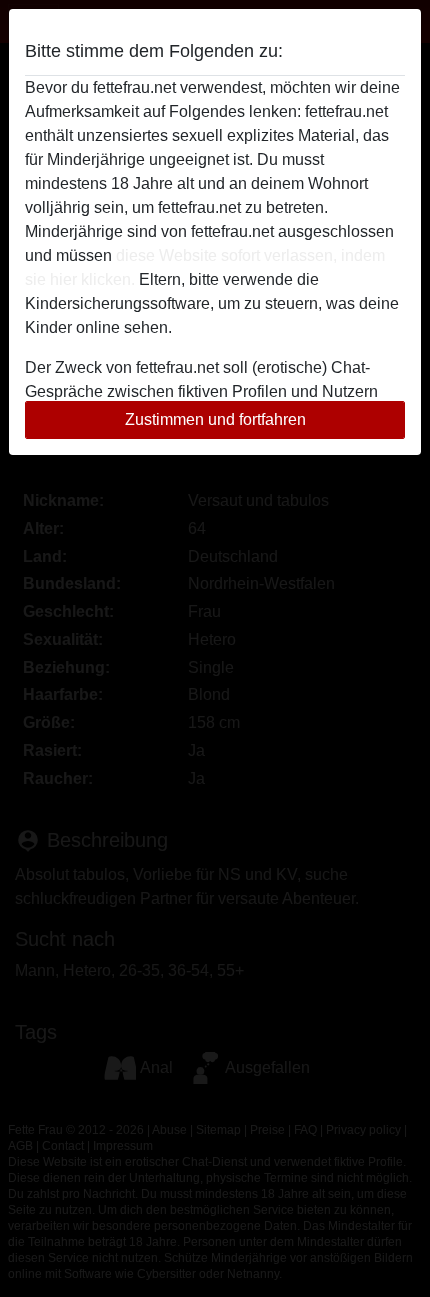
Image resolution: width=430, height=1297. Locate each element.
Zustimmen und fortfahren (215, 419)
